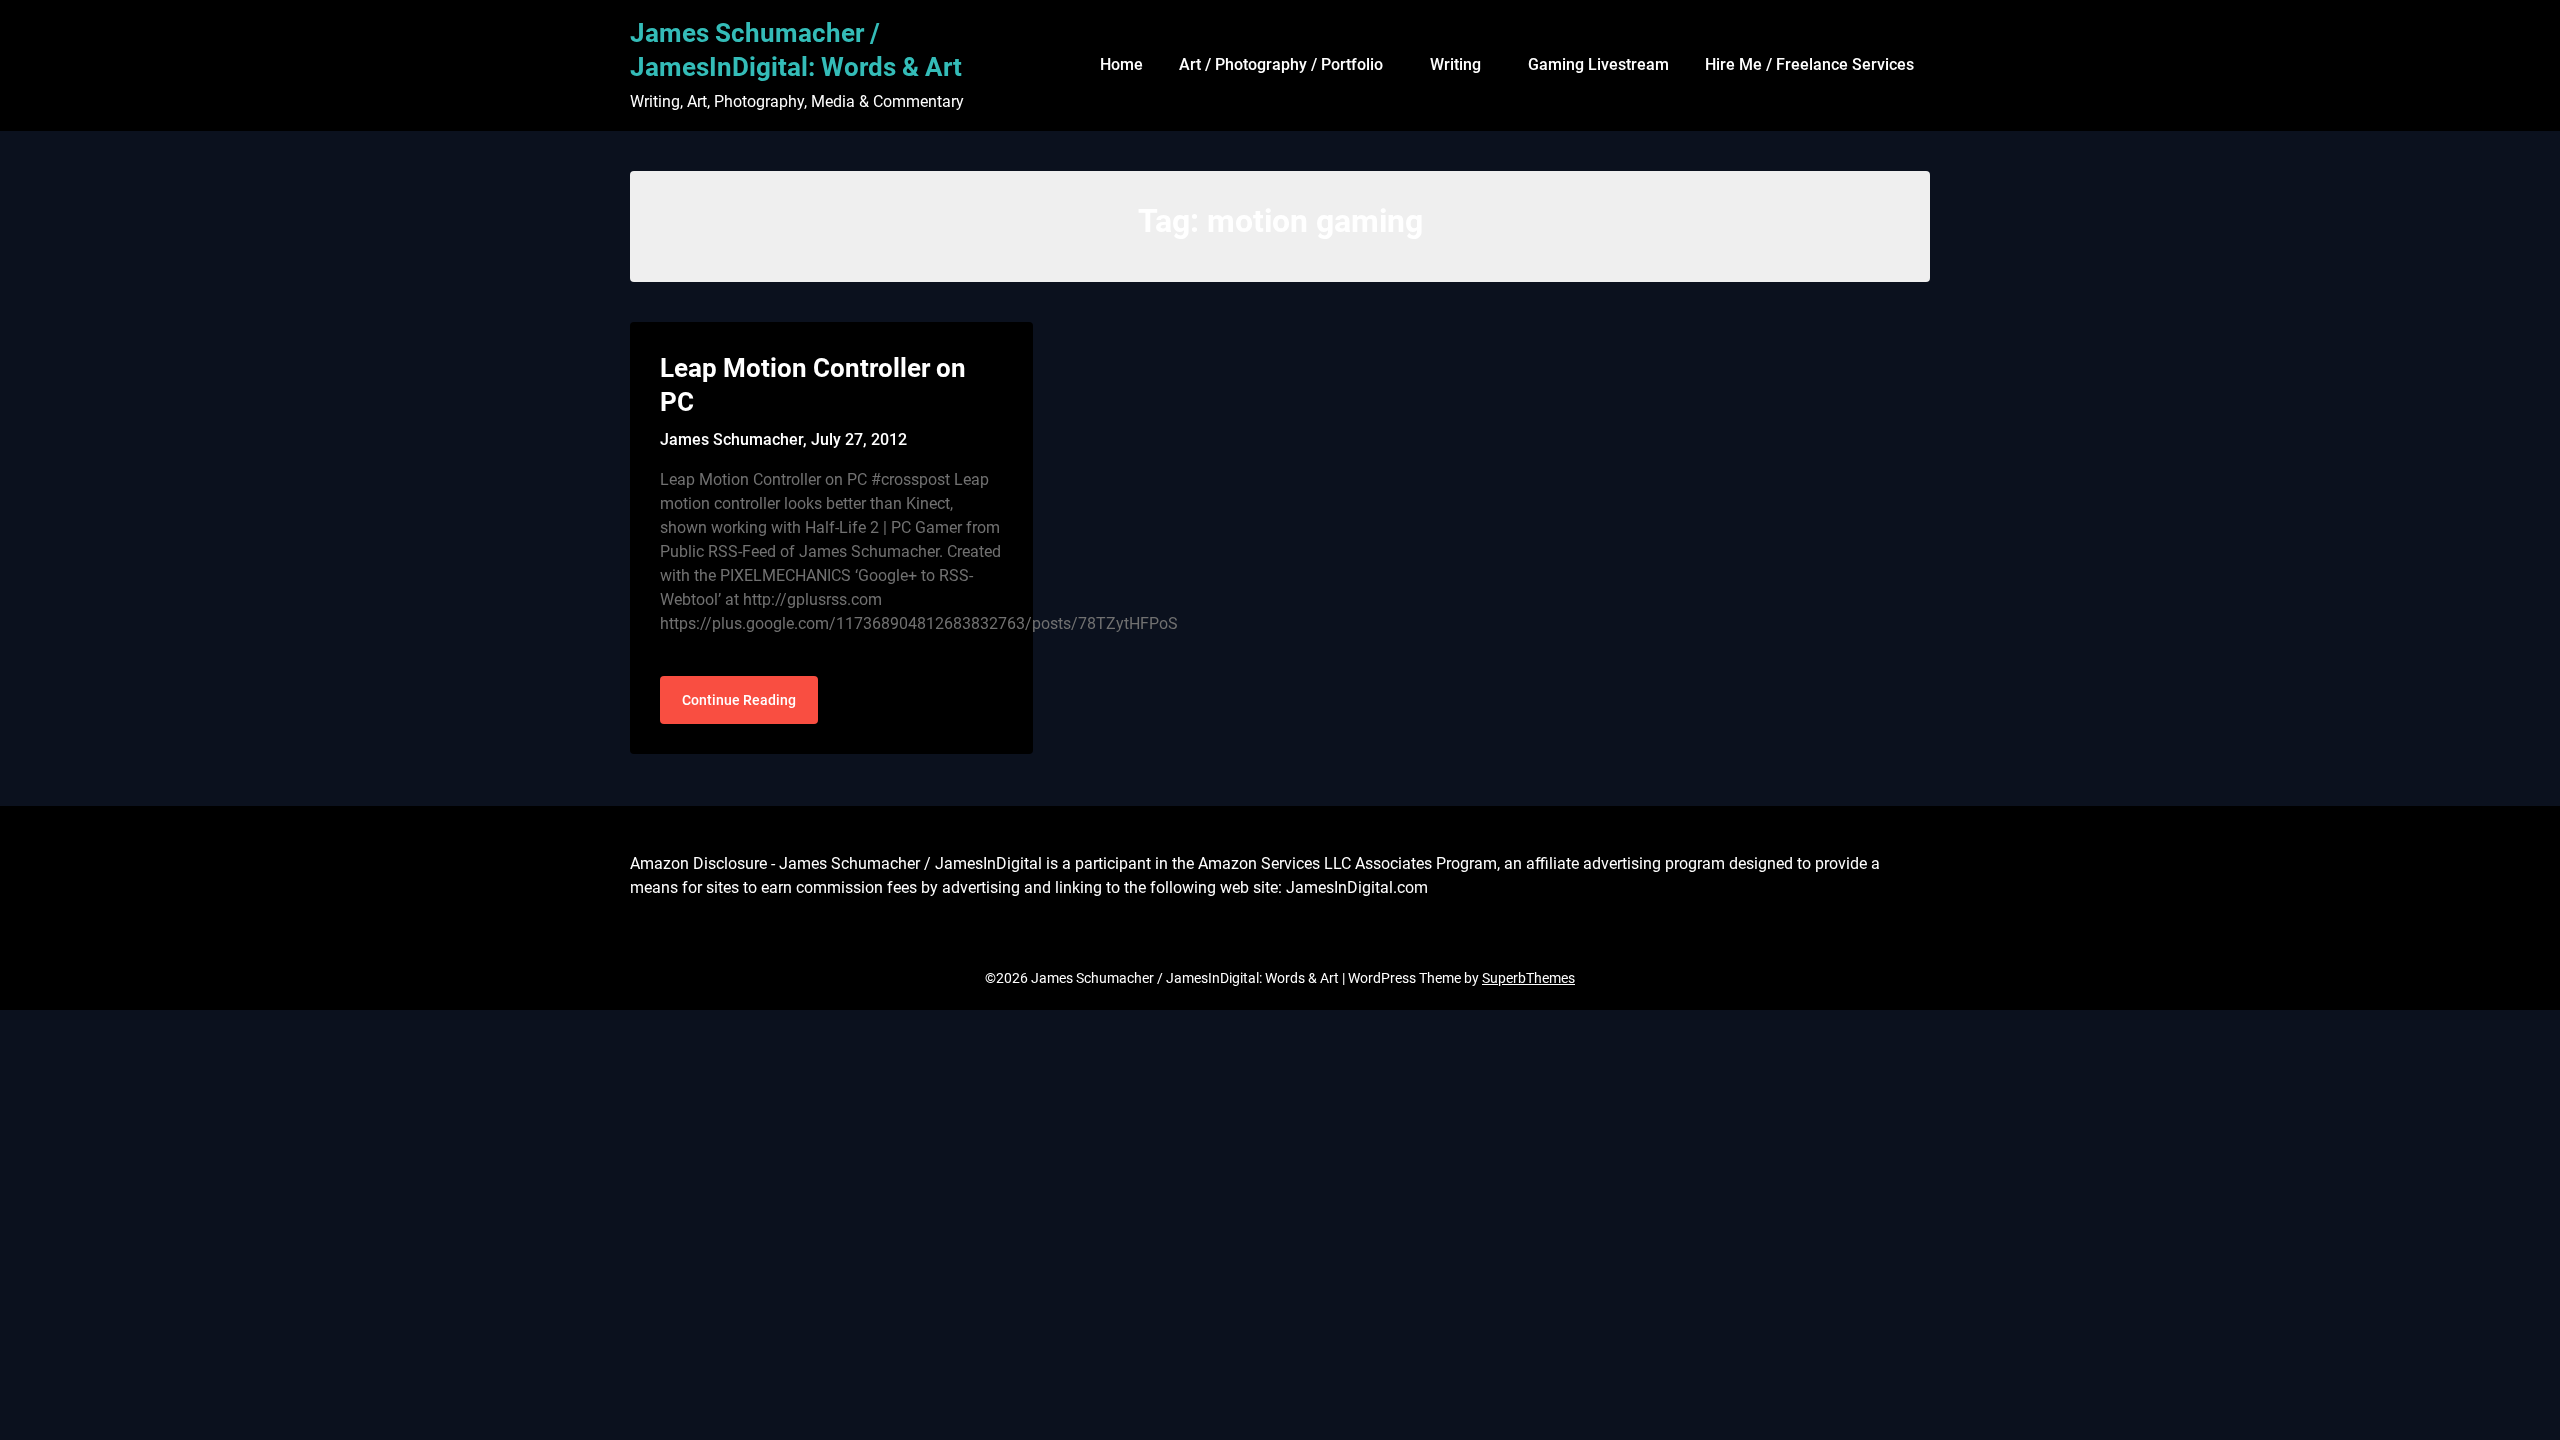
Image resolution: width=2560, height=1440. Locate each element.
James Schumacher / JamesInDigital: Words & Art (796, 50)
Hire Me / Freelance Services (1809, 64)
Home (1121, 64)
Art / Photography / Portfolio (1281, 64)
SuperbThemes (1528, 978)
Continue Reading (739, 700)
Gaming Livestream (1598, 64)
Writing (1455, 64)
